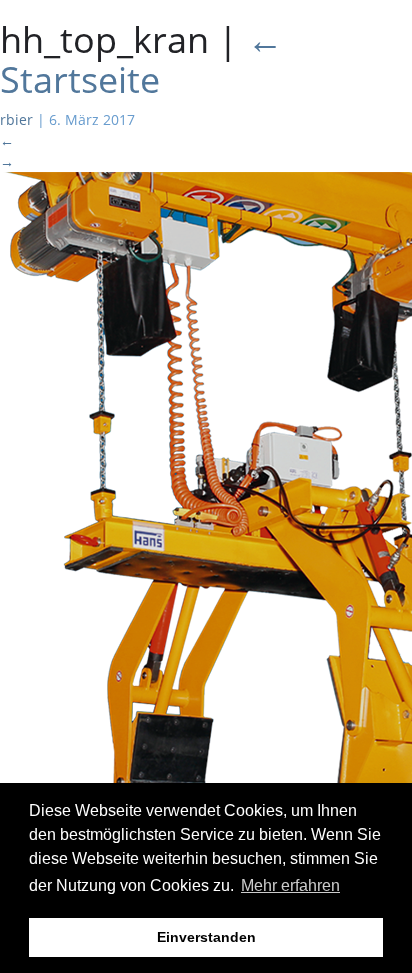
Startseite (141, 59)
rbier (16, 119)
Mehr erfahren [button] (290, 885)
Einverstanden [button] (206, 937)
